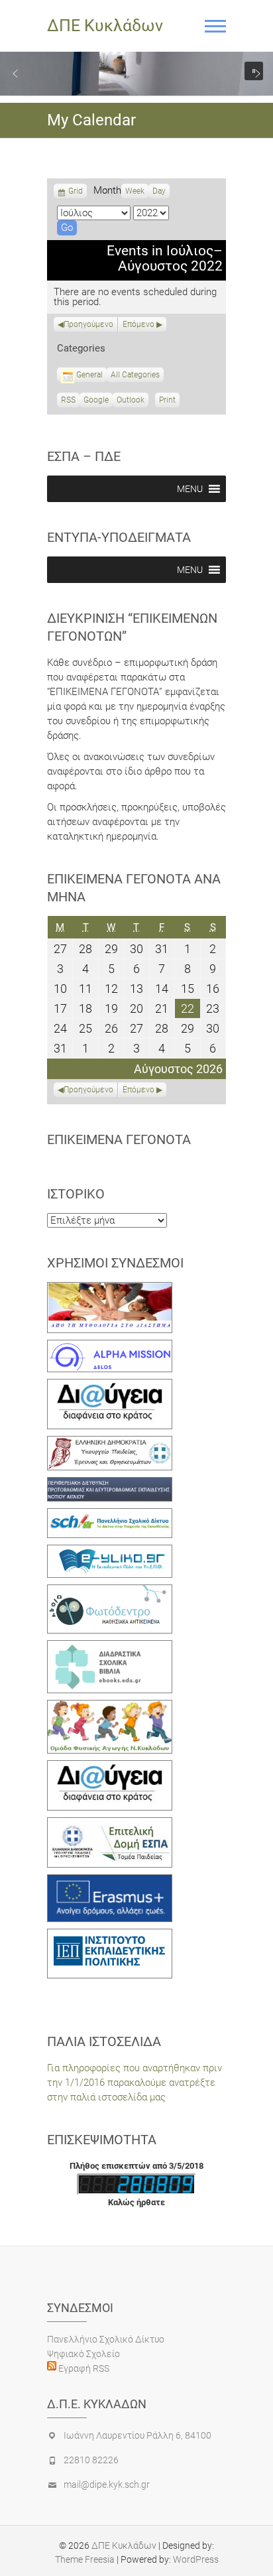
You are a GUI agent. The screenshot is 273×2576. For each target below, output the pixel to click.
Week (135, 191)
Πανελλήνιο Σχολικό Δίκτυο (106, 2339)
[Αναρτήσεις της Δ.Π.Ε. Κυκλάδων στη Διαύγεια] (110, 1386)
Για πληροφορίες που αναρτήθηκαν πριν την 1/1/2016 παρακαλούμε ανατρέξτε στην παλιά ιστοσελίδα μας (135, 2083)
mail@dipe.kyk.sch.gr (107, 2484)
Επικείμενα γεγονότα (119, 1139)
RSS (68, 400)
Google (96, 401)
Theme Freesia (85, 2559)
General (89, 375)
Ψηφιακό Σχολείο (83, 2354)
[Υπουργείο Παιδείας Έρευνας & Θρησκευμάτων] (110, 1443)
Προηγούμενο (88, 324)
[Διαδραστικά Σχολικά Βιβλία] (110, 1647)
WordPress (196, 2559)
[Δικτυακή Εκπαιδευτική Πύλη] (110, 1552)
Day (159, 191)
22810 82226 (91, 2460)
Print (169, 401)
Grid (76, 192)
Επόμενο (138, 324)
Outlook (131, 401)
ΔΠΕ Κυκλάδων (105, 26)
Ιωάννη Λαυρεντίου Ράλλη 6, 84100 (137, 2435)
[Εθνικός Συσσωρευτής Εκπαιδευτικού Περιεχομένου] (110, 1592)
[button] (15, 74)
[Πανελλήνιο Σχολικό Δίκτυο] (110, 1515)
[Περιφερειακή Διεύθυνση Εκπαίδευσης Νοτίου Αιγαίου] (110, 1484)
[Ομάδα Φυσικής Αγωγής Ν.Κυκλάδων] (110, 1707)
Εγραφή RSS (83, 2368)
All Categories (135, 375)
